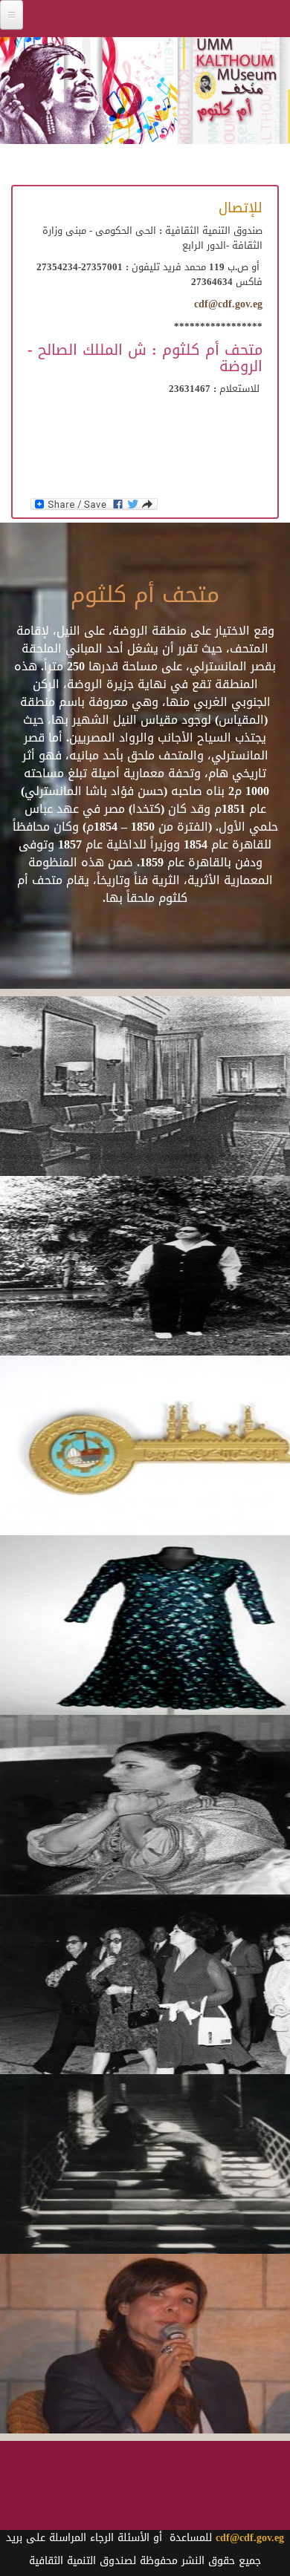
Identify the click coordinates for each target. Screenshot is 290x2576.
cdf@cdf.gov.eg (228, 304)
